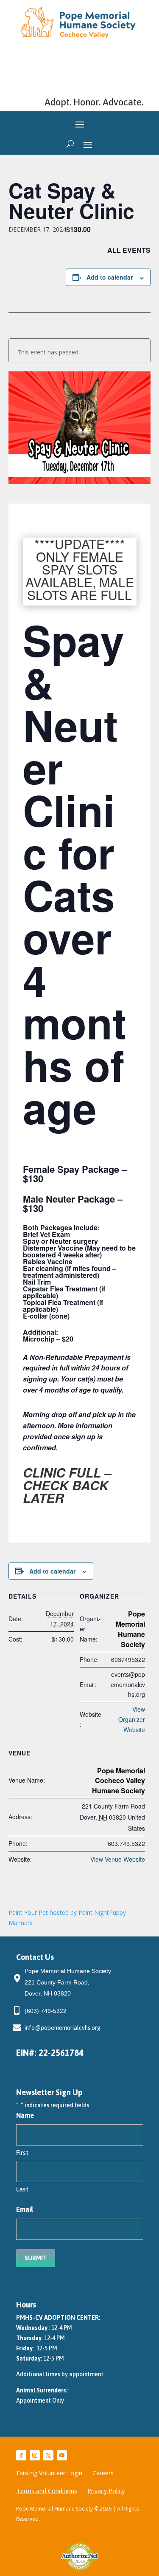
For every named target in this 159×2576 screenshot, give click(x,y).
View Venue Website (118, 1859)
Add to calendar (110, 277)
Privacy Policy (106, 2491)
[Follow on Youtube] (62, 2455)
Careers (103, 2474)
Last (22, 2189)
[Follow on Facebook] (21, 2455)
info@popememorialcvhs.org (63, 2028)
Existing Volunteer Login (49, 2474)
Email (26, 2209)
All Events (129, 250)
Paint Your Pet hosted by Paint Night (59, 1912)
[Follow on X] (48, 2455)
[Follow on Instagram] (35, 2455)
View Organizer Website (132, 1719)
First (22, 2153)
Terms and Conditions (47, 2491)
